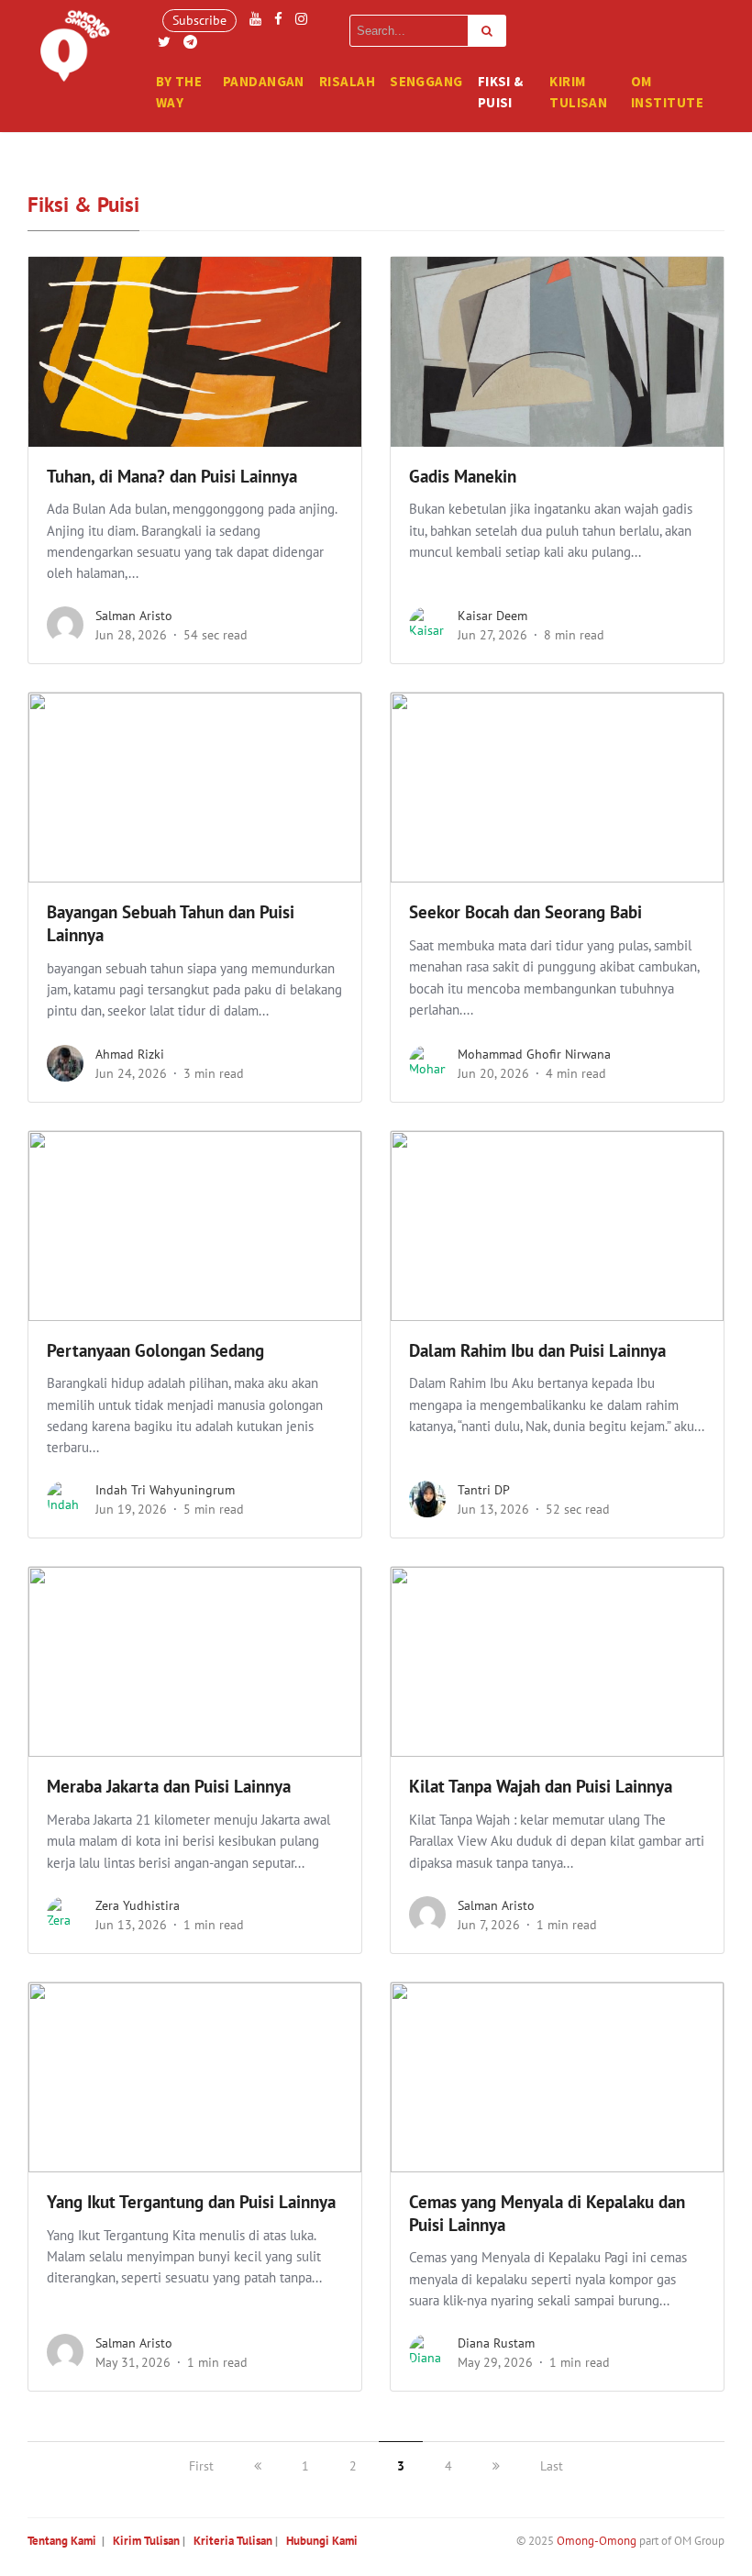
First (201, 2466)
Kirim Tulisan (578, 92)
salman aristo (134, 616)
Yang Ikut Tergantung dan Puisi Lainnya (191, 2202)
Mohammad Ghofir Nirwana (534, 1054)
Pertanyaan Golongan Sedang (155, 1350)
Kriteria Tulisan (233, 2541)
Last (552, 2466)
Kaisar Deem (492, 616)
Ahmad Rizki (130, 1054)
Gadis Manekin (463, 476)
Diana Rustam (496, 2343)
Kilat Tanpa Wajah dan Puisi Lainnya (541, 1786)
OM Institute (667, 92)
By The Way (179, 92)
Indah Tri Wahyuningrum (165, 1490)
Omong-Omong (597, 2541)
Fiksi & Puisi (501, 92)
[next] (496, 2466)
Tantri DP (484, 1490)
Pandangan (264, 81)
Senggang (426, 81)
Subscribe (199, 20)
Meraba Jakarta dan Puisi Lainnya (169, 1786)
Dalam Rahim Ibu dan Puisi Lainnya (537, 1350)
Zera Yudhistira (138, 1905)
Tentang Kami (62, 2541)
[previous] (258, 2466)
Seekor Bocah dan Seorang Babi (525, 912)
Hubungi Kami (322, 2541)
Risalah (347, 81)
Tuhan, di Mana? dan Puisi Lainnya (172, 476)
